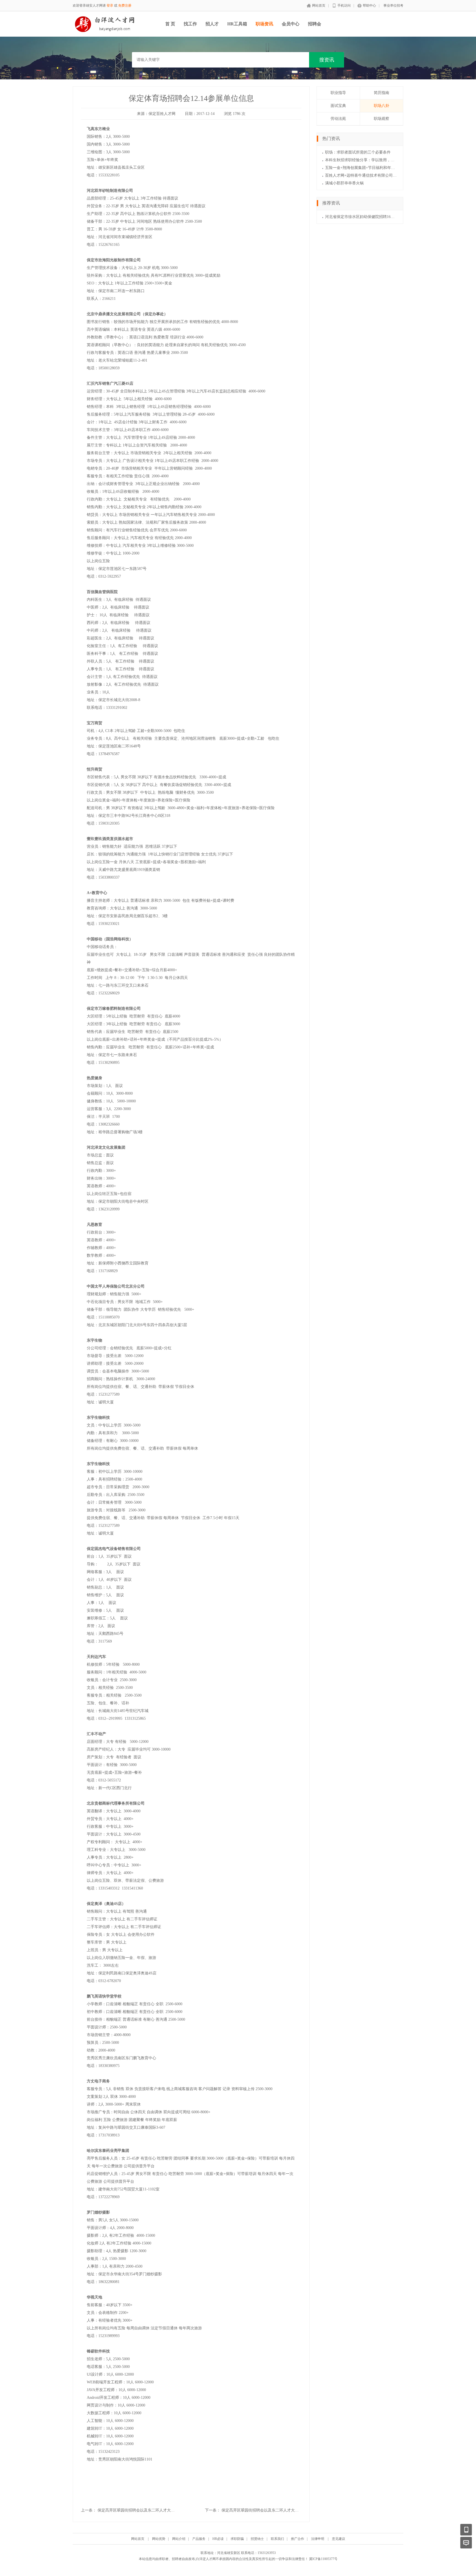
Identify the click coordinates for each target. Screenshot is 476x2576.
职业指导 (338, 93)
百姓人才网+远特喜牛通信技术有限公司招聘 (363, 175)
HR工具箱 (237, 24)
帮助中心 (369, 6)
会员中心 (291, 24)
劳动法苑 (338, 119)
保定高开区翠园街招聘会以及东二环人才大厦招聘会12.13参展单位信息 (282, 2510)
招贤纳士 (257, 2539)
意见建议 (339, 2539)
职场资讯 (264, 24)
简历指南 (382, 93)
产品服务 (199, 2539)
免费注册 (125, 6)
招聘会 (315, 24)
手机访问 (344, 6)
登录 (110, 6)
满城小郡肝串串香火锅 (344, 183)
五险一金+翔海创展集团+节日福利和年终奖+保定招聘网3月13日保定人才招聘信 (393, 168)
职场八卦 (382, 106)
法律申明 (318, 2539)
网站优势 (159, 2539)
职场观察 (382, 119)
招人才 (212, 24)
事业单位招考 (393, 6)
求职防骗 (237, 2539)
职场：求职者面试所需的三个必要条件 (358, 152)
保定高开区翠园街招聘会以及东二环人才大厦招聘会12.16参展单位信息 (158, 2510)
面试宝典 (338, 106)
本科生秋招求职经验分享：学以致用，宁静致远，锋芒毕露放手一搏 (383, 160)
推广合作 (297, 2539)
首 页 (170, 24)
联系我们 (277, 2539)
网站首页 (319, 6)
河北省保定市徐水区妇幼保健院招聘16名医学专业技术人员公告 (379, 217)
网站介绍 (179, 2539)
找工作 (190, 24)
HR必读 (218, 2539)
